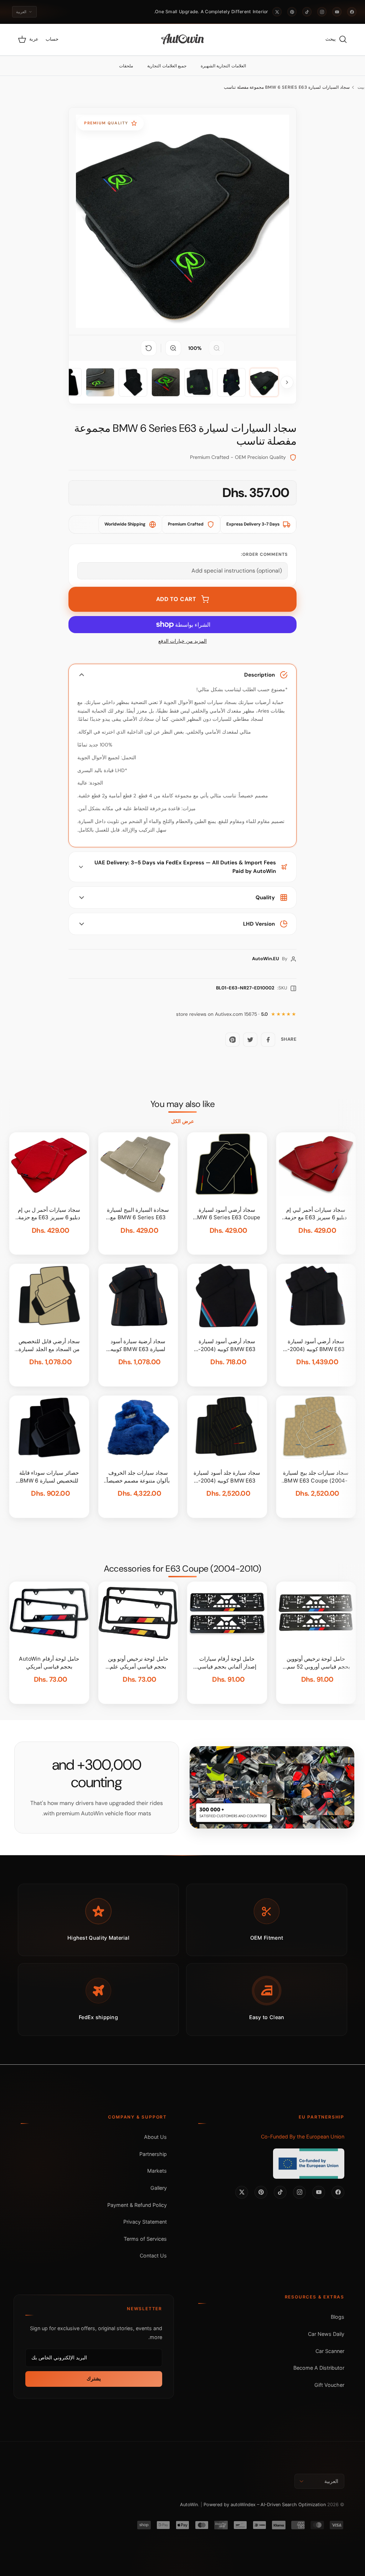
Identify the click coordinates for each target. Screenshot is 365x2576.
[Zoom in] (173, 348)
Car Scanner (330, 2351)
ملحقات (126, 66)
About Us (155, 2137)
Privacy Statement (145, 2222)
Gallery (159, 2188)
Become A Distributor (319, 2368)
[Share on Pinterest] (232, 1040)
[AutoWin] (183, 40)
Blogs (338, 2317)
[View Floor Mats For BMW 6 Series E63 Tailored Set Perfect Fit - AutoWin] (264, 382)
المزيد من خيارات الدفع (182, 641)
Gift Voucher (329, 2385)
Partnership (153, 2154)
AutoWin (189, 2505)
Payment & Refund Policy (137, 2205)
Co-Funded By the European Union (303, 2137)
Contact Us (153, 2256)
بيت (361, 87)
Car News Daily (326, 2334)
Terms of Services (145, 2239)
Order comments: (264, 554)
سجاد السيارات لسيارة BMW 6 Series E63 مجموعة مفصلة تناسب (287, 87)
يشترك (94, 2379)
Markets (157, 2171)
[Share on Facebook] (268, 1040)
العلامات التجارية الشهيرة (223, 66)
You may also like (183, 1104)
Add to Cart (176, 599)
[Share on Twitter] (250, 1040)
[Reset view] (149, 348)
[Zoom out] (217, 348)
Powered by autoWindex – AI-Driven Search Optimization (265, 2505)
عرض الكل (182, 1121)
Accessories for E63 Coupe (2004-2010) (182, 1569)
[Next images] (287, 382)
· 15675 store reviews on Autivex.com (222, 1014)
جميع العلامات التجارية (167, 66)
